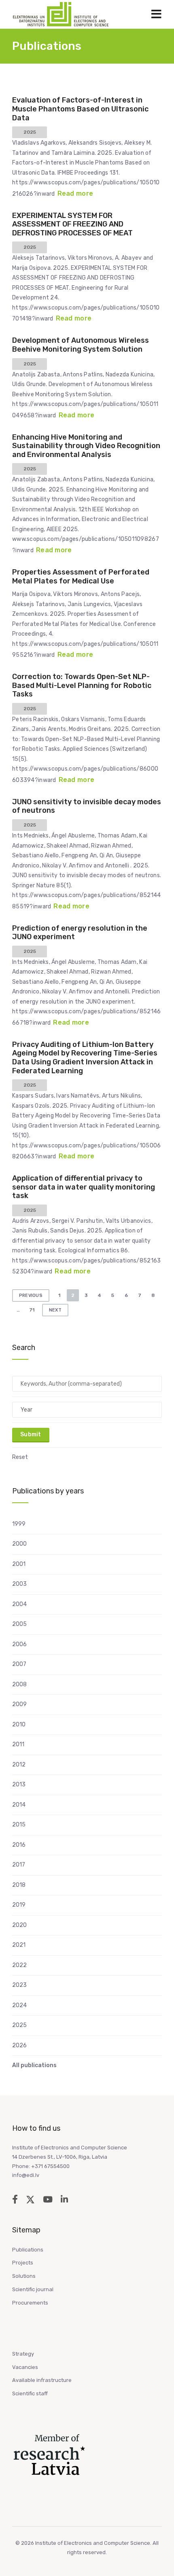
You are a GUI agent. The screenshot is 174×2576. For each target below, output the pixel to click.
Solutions (24, 2276)
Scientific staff (30, 2393)
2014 (19, 1805)
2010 (19, 1725)
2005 (19, 1624)
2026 (19, 2045)
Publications (28, 2250)
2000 (19, 1544)
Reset (20, 1457)
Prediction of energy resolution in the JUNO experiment (80, 933)
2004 (19, 1604)
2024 (19, 2005)
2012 (19, 1765)
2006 (19, 1644)
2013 (19, 1785)
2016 (19, 1845)
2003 (19, 1584)
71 (32, 1310)
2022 (19, 1965)
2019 (19, 1905)
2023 (19, 1985)
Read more (75, 193)
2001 (19, 1564)
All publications (34, 2065)
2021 (19, 1945)
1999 (19, 1524)
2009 (19, 1704)
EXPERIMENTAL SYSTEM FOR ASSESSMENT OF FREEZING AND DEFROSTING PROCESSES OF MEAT (72, 224)
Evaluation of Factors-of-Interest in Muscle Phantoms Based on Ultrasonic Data (80, 109)
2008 (19, 1684)
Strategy (23, 2354)
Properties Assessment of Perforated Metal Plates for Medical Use (81, 577)
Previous (31, 1295)
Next (55, 1310)
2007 (19, 1664)
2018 (19, 1885)
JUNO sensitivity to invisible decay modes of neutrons (87, 806)
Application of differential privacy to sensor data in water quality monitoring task (84, 1187)
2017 (19, 1865)
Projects (23, 2263)
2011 (18, 1744)
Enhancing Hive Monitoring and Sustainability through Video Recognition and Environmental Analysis (86, 446)
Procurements (30, 2303)
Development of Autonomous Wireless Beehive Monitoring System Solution (81, 345)
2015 (19, 1825)
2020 (19, 1925)
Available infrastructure (42, 2380)
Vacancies (25, 2367)
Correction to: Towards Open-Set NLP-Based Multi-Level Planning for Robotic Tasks (82, 685)
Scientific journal (33, 2289)
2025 (19, 2025)
